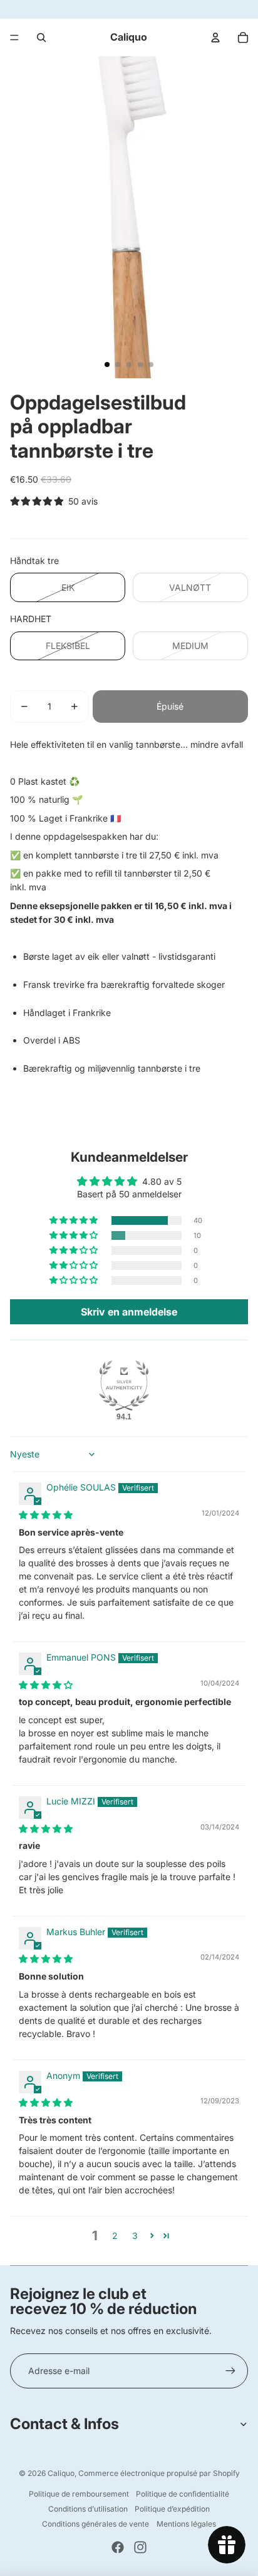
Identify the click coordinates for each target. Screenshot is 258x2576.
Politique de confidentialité (183, 2494)
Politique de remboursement (79, 2494)
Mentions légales (186, 2524)
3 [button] (135, 2236)
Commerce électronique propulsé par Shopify (159, 2473)
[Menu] (14, 38)
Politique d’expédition (172, 2509)
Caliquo (61, 2473)
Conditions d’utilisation (88, 2509)
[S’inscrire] (230, 2371)
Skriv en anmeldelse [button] (129, 1312)
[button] (75, 1220)
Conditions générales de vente (95, 2524)
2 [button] (115, 2236)
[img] (46, 1515)
